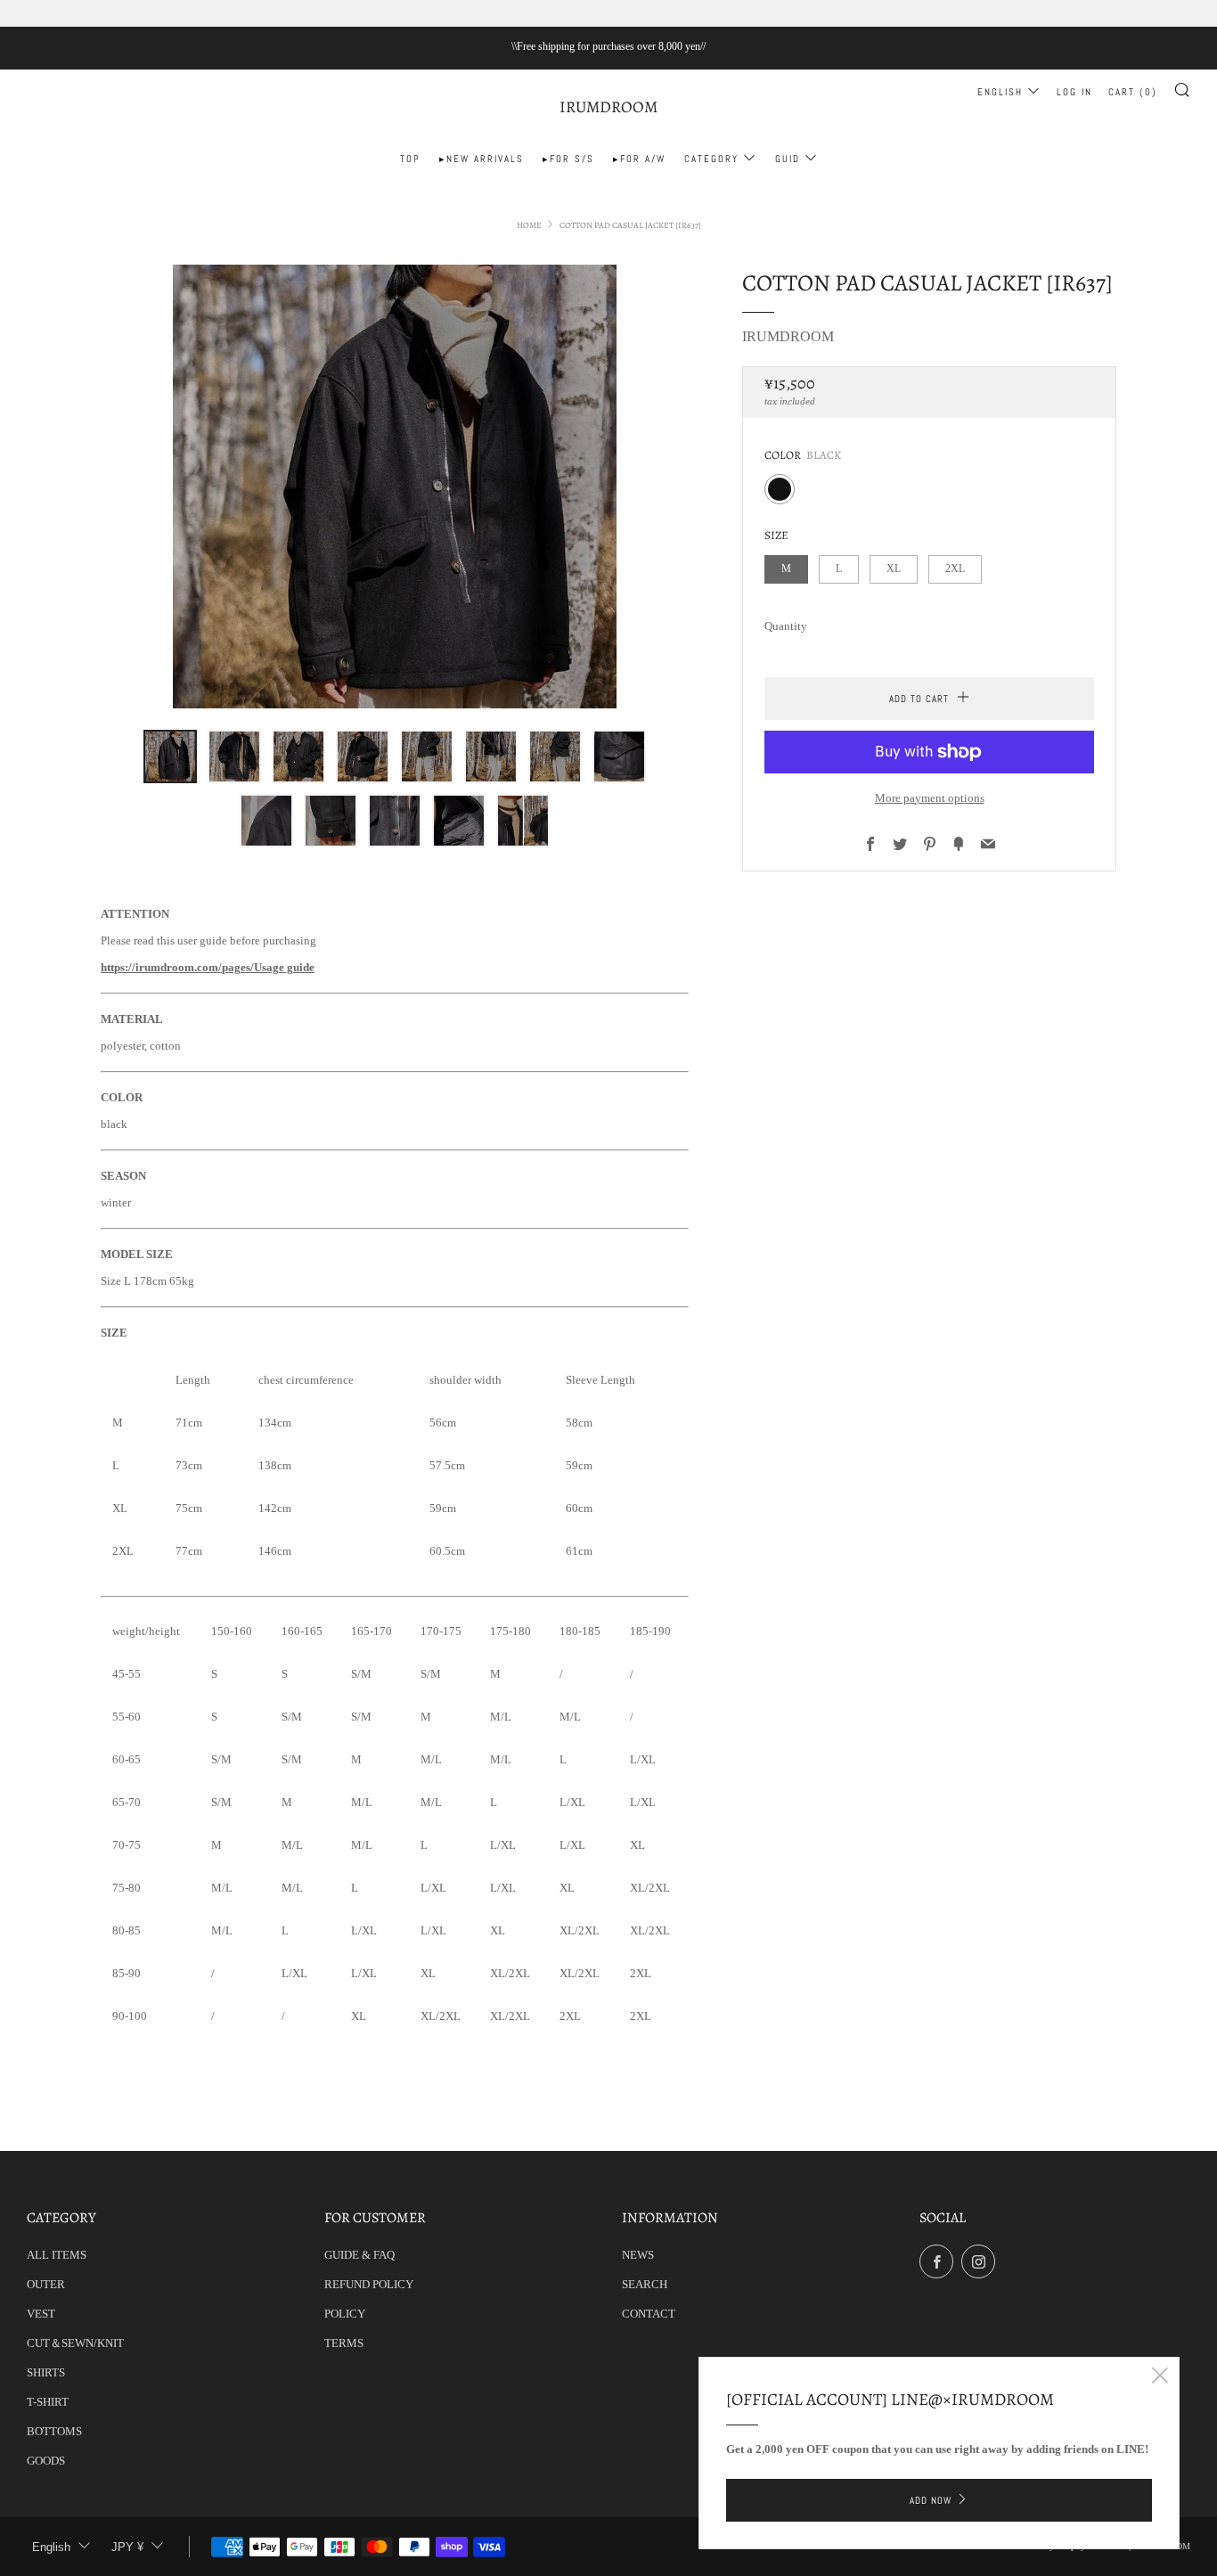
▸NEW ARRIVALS (482, 159)
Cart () (1133, 92)
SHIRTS (46, 2372)
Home (529, 225)
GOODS (46, 2461)
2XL (955, 569)
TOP (410, 159)
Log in (1074, 92)
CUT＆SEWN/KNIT (75, 2343)
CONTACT (649, 2314)
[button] (170, 756)
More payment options (930, 798)
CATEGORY (711, 159)
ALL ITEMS (57, 2255)
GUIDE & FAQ (359, 2255)
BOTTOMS (54, 2431)
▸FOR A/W (639, 159)
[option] (395, 487)
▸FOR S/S (568, 159)
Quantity (786, 626)
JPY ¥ (127, 2547)
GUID (788, 159)
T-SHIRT (48, 2402)
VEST (41, 2314)
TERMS (344, 2343)
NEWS (638, 2255)
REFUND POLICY (369, 2284)
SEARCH (645, 2284)
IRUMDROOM (608, 107)
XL (894, 569)
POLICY (345, 2314)
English (1000, 92)
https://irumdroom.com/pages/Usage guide (208, 967)
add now (931, 2500)
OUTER (46, 2284)
